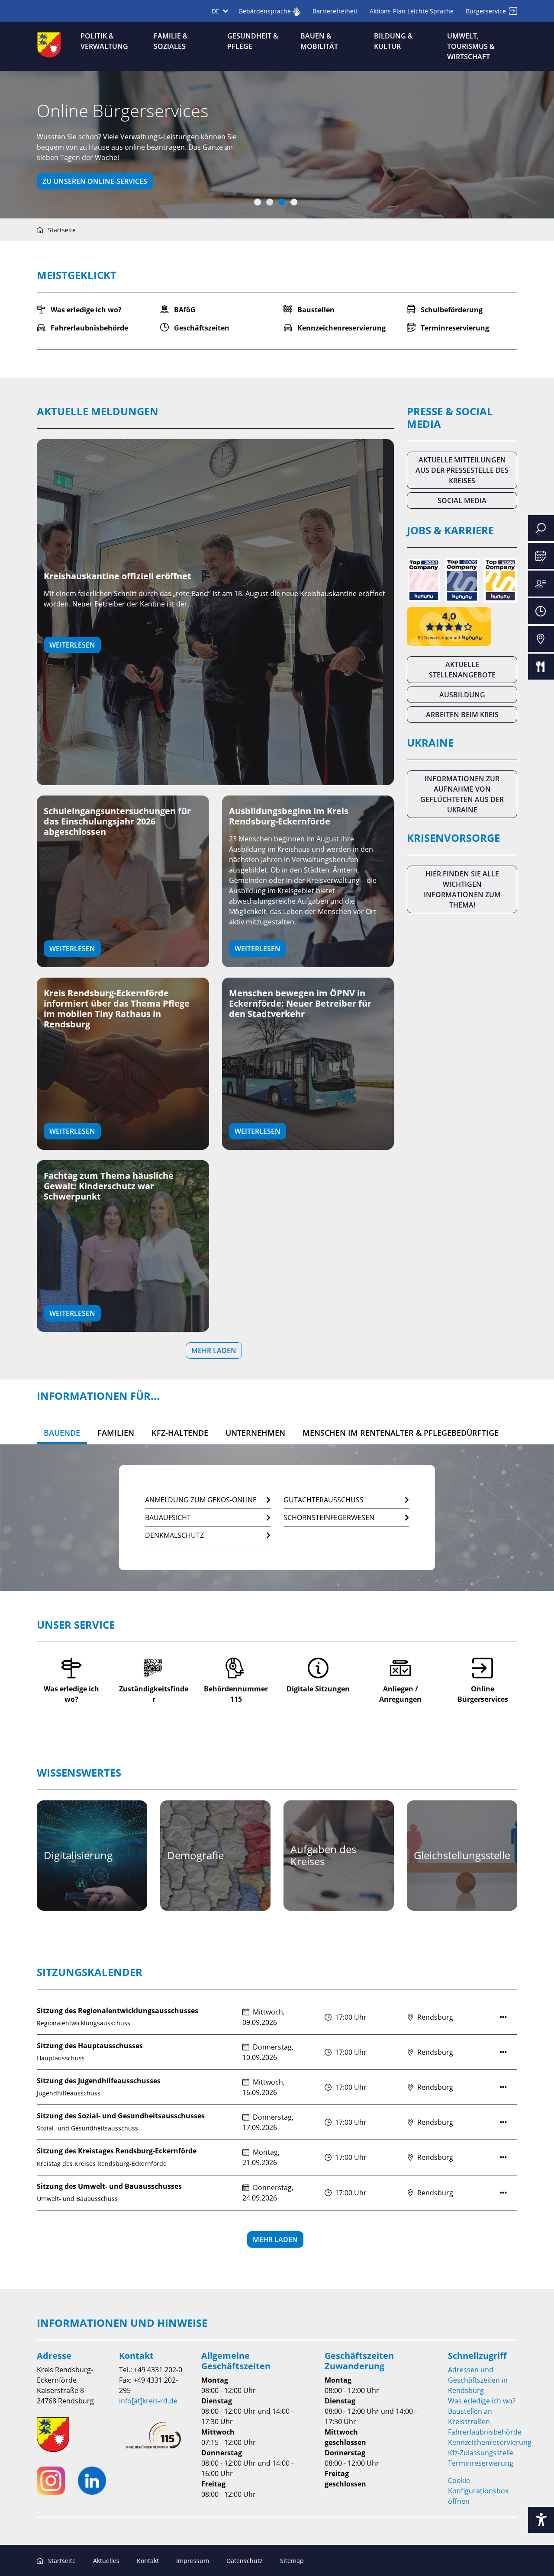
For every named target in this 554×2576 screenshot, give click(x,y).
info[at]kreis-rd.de (148, 2401)
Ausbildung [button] (462, 695)
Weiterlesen (72, 645)
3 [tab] (282, 202)
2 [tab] (270, 202)
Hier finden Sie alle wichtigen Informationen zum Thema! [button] (462, 889)
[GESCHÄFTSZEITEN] (541, 611)
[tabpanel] (277, 145)
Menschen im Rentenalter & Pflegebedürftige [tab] (401, 1433)
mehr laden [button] (214, 1351)
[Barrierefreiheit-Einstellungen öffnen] (541, 2520)
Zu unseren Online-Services (95, 181)
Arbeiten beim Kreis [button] (462, 715)
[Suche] (541, 528)
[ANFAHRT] (541, 639)
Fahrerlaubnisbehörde (485, 2432)
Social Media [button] (462, 500)
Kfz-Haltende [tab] (180, 1433)
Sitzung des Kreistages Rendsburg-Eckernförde (117, 2151)
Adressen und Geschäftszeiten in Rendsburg (478, 2380)
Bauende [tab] (62, 1433)
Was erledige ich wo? (482, 2401)
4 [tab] (294, 202)
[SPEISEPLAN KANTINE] (541, 667)
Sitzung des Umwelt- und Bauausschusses (109, 2186)
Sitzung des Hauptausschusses (90, 2046)
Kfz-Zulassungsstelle (481, 2453)
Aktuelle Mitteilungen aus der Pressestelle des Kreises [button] (462, 470)
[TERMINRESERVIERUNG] (541, 556)
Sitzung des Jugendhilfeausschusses (99, 2081)
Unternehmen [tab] (255, 1433)
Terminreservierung (481, 2463)
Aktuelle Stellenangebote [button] (462, 670)
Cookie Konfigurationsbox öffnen (478, 2491)
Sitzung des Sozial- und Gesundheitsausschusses (121, 2116)
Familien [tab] (116, 1433)
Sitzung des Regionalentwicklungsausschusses (118, 2011)
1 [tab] (258, 202)
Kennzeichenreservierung (490, 2442)
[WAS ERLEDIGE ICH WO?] (541, 584)
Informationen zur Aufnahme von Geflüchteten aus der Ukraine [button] (462, 794)
